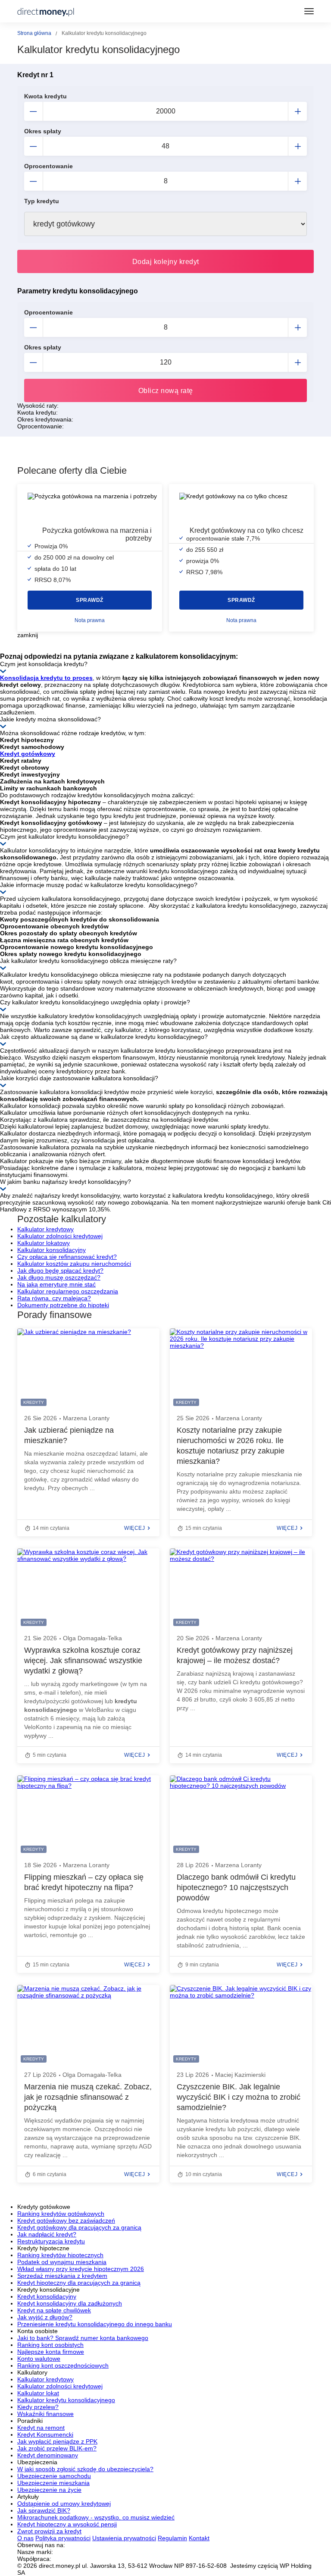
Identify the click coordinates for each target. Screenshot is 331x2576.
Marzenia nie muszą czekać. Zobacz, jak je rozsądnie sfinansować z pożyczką (88, 2097)
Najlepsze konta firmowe (51, 2352)
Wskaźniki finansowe (45, 2414)
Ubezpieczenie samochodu (54, 2476)
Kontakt (199, 2538)
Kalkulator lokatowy (44, 1243)
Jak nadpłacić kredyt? (47, 2234)
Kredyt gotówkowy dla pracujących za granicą (79, 2227)
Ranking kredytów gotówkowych (61, 2214)
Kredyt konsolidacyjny (47, 2296)
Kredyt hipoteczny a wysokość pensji (67, 2524)
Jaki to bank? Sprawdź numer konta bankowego (83, 2338)
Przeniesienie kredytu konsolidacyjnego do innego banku (95, 2324)
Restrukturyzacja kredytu (51, 2241)
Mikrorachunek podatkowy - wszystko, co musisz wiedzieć (96, 2517)
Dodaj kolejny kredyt (166, 262)
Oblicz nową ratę (166, 391)
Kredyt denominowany (48, 2455)
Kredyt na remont (41, 2428)
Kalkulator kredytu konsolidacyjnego (66, 2400)
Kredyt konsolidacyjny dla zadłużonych (70, 2303)
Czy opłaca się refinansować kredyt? (67, 1257)
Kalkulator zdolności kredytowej (60, 1236)
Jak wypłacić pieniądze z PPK (57, 2441)
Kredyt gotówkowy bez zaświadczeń (66, 2221)
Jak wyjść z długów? (45, 2317)
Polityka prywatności (63, 2538)
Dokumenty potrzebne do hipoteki (63, 1305)
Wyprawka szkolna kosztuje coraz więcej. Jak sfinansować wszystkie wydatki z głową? (83, 1661)
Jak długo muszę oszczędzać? (59, 1277)
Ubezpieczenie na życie (49, 2490)
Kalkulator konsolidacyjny (52, 1250)
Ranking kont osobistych (50, 2345)
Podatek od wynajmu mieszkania (62, 2262)
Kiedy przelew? (38, 2407)
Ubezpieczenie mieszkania (53, 2483)
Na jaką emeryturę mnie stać (56, 1284)
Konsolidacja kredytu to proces (46, 678)
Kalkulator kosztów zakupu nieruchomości (74, 1264)
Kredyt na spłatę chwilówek (54, 2310)
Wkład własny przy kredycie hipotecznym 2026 (81, 2269)
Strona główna (34, 33)
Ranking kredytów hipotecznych (60, 2255)
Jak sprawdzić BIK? (44, 2510)
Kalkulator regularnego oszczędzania (68, 1291)
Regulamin (172, 2538)
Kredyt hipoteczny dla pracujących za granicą (79, 2283)
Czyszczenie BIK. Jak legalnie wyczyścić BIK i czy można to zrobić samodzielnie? (239, 2097)
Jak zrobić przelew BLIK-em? (57, 2448)
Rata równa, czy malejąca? (54, 1298)
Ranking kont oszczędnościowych (63, 2365)
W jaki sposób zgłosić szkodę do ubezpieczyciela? (85, 2469)
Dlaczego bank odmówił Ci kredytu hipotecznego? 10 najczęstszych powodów (236, 1887)
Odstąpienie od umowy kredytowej (64, 2504)
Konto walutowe (39, 2359)
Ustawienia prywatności (124, 2538)
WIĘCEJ (134, 1528)
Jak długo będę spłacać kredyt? (60, 1271)
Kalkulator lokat (38, 2393)
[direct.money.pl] (46, 11)
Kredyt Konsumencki (45, 2434)
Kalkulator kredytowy (45, 1229)
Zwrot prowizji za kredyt (49, 2531)
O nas (25, 2538)
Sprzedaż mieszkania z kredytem (62, 2276)
